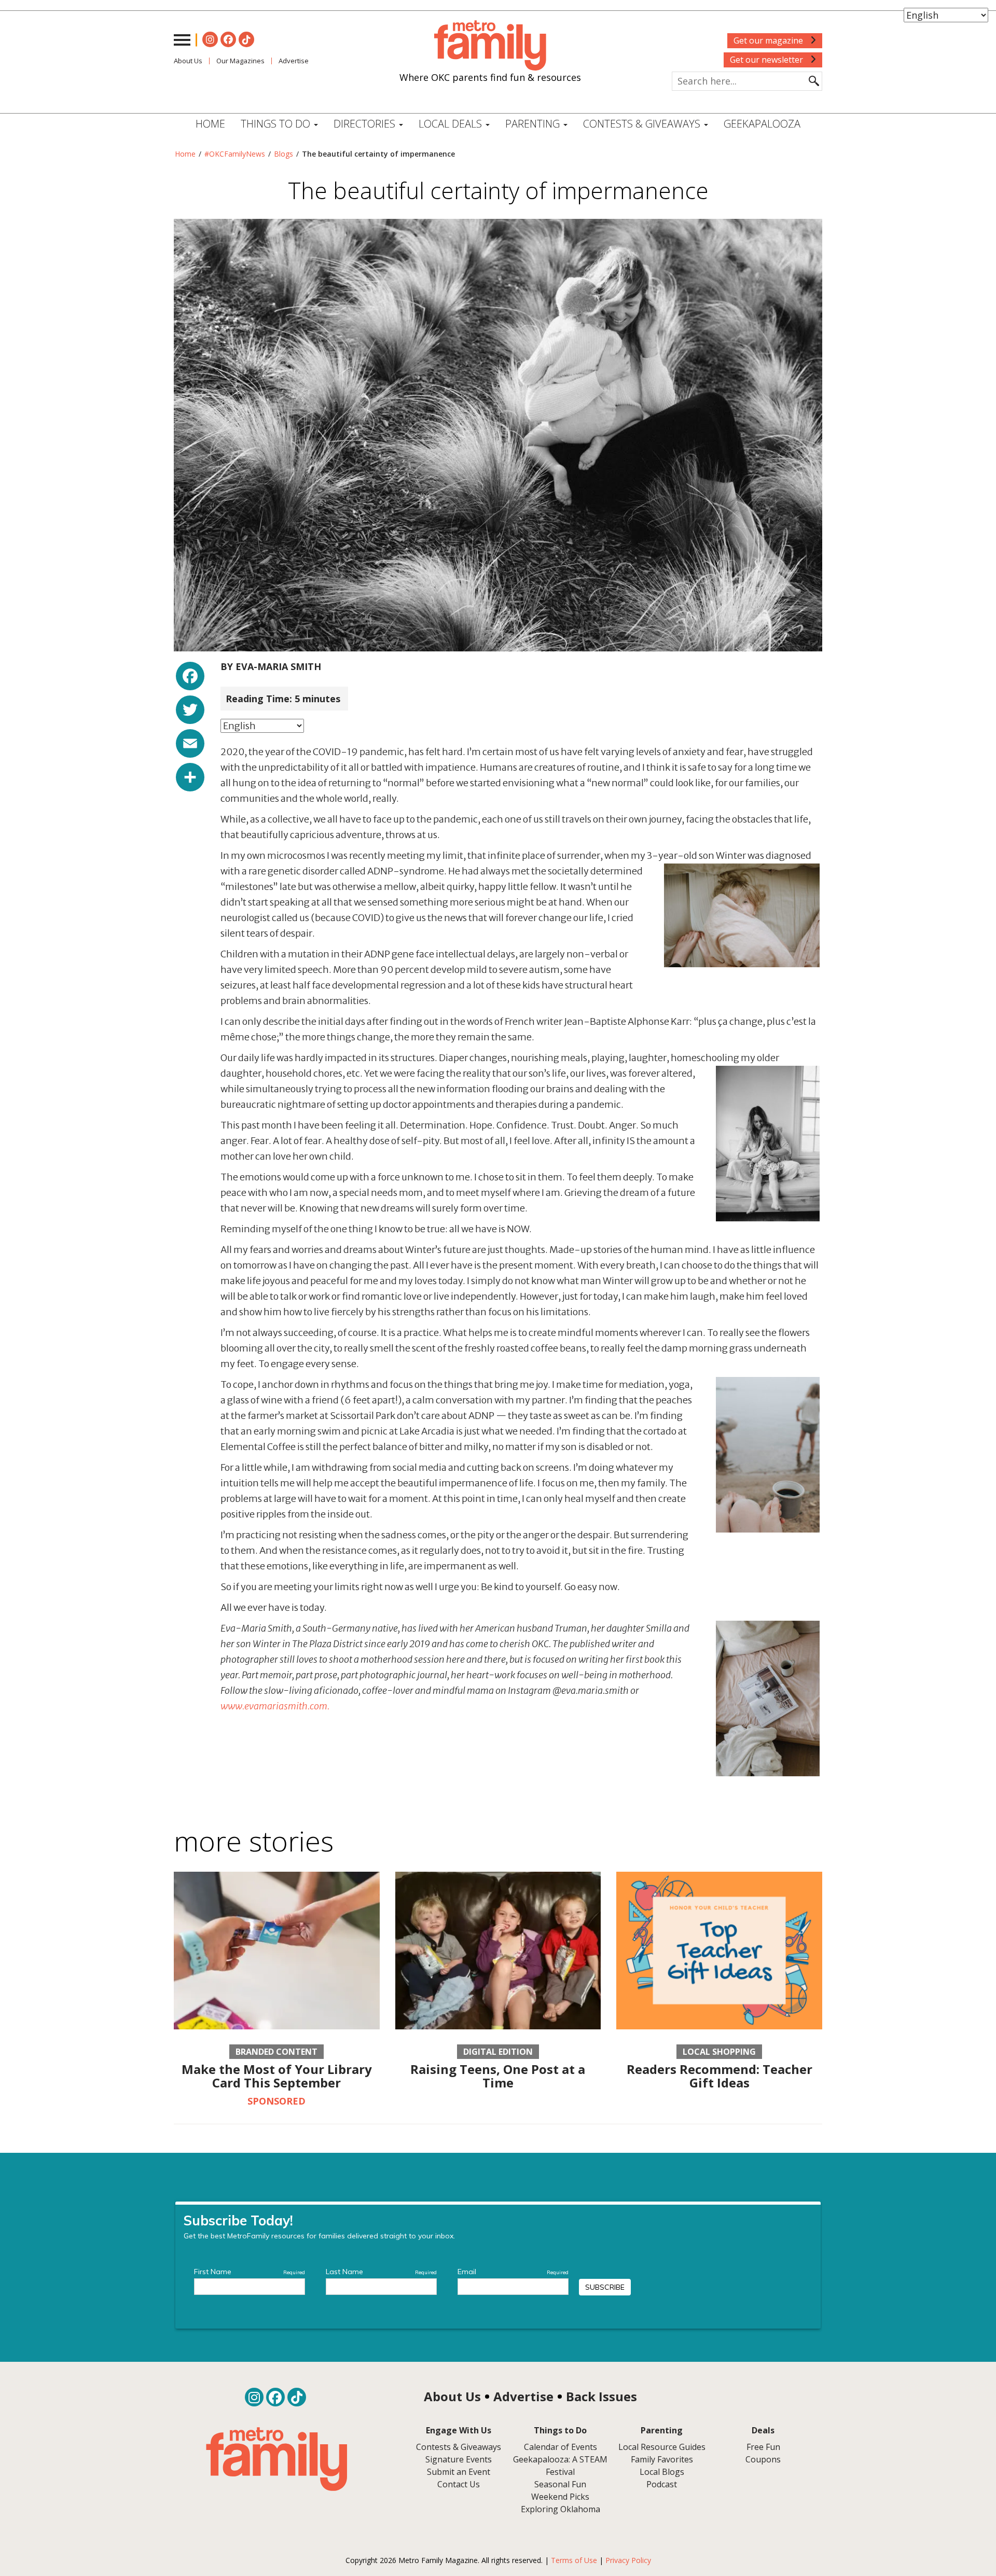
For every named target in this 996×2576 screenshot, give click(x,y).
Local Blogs (662, 2472)
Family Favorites (662, 2459)
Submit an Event (459, 2472)
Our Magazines (240, 61)
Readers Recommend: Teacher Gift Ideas (720, 2076)
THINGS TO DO (277, 124)
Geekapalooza (762, 124)
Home (210, 124)
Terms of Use (574, 2560)
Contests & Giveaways (643, 124)
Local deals (452, 124)
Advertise (294, 61)
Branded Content (276, 2052)
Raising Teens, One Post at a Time (498, 2076)
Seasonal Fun (560, 2484)
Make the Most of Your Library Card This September (277, 2076)
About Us (188, 61)
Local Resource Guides (662, 2447)
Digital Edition (498, 2052)
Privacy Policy (628, 2560)
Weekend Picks (560, 2497)
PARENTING (534, 124)
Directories (366, 124)
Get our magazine (769, 40)
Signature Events (459, 2459)
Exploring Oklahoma (561, 2509)
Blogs (283, 154)
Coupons (763, 2459)
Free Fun (763, 2447)
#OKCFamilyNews (235, 154)
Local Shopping (719, 2052)
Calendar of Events (561, 2447)
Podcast (662, 2484)
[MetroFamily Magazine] (490, 46)
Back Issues (601, 2396)
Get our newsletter (767, 60)
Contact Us (459, 2484)
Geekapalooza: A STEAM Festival (560, 2466)
